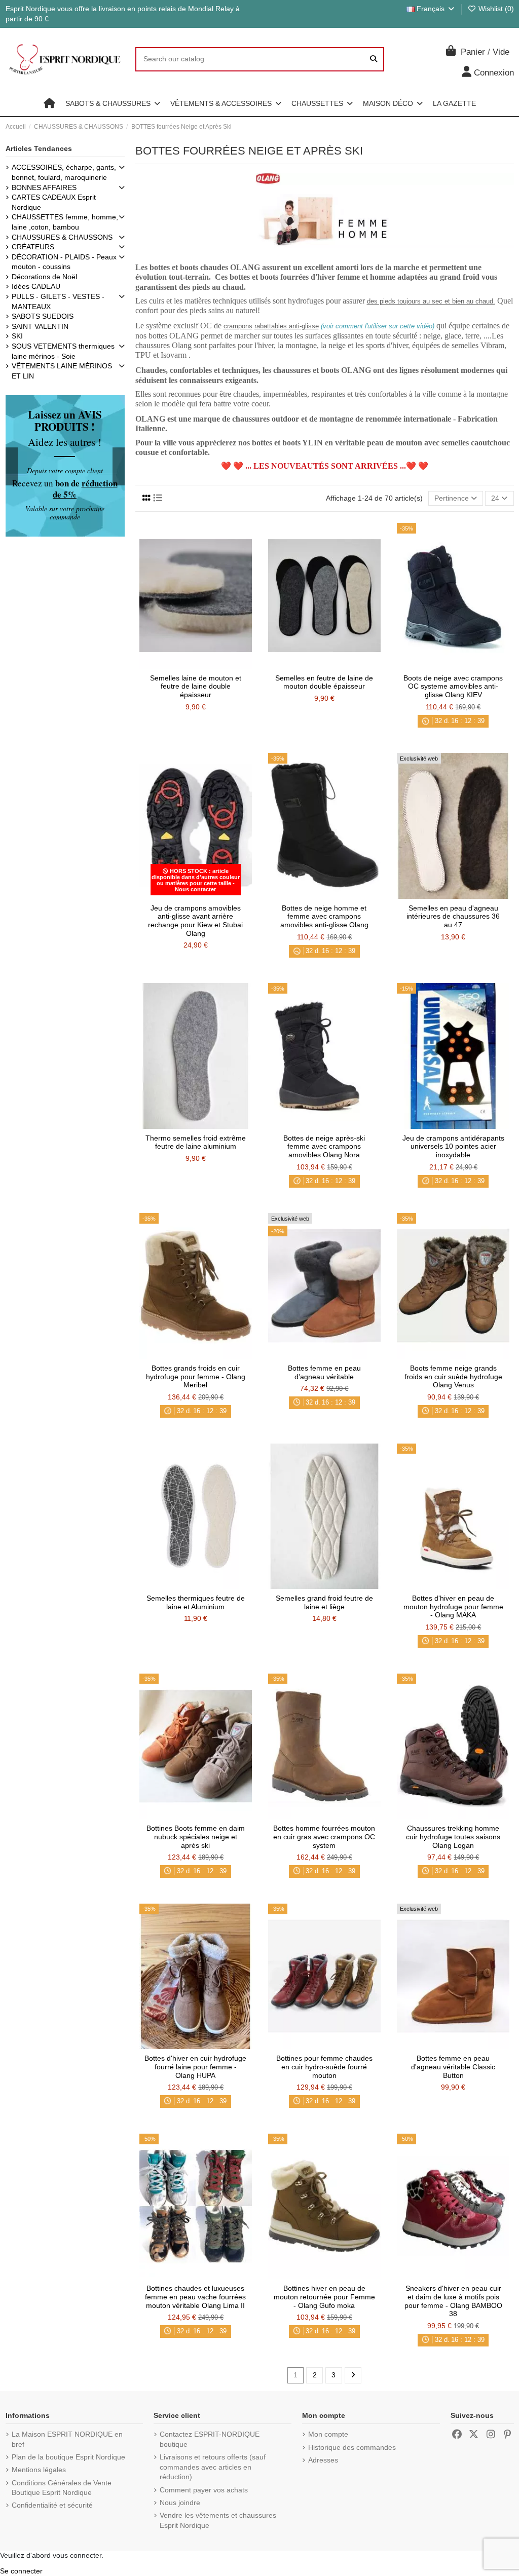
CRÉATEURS (33, 247)
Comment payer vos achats (204, 2490)
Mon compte (328, 2434)
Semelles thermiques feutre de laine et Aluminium (196, 1602)
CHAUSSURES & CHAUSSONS (62, 237)
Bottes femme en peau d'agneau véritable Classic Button (453, 2067)
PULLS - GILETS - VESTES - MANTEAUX (58, 301)
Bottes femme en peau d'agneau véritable (324, 1372)
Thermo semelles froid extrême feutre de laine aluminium (196, 1142)
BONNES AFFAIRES (44, 187)
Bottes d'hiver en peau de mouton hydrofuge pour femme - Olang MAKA (453, 1607)
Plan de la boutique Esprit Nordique (68, 2457)
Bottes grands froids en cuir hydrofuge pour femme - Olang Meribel (196, 1377)
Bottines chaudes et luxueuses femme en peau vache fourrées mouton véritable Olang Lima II (195, 2297)
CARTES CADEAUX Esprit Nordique (54, 202)
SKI (17, 336)
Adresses (323, 2460)
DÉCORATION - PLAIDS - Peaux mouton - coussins (64, 262)
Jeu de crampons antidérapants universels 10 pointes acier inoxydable (453, 1147)
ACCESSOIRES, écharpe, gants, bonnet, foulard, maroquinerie (64, 172)
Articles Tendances (39, 148)
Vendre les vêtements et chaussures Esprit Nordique (218, 2520)
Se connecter (21, 2571)
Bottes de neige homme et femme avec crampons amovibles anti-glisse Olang (324, 917)
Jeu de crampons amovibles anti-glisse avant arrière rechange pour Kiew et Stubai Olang (195, 921)
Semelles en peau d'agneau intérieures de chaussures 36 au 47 (453, 917)
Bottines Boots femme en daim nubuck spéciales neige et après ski (196, 1837)
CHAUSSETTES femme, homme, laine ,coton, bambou (65, 222)
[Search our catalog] (374, 59)
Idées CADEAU (36, 286)
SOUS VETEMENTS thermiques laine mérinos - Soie (63, 351)
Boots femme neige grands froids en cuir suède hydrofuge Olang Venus (453, 1377)
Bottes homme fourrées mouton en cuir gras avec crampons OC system (324, 1837)
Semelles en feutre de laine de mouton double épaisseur (324, 682)
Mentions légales (39, 2470)
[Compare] (195, 665)
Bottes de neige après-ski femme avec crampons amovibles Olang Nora (324, 1147)
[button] (113, 103)
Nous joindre (180, 2503)
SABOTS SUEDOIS (43, 316)
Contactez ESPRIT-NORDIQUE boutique (210, 2439)
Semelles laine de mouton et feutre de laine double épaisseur (196, 687)
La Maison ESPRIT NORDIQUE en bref (67, 2439)
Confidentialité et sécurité (52, 2505)
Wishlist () (495, 9)
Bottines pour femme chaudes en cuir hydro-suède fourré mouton (324, 2067)
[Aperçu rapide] (210, 665)
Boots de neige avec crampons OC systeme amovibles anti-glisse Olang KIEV (453, 687)
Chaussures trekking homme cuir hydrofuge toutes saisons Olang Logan (453, 1837)
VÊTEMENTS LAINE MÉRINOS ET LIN (62, 371)
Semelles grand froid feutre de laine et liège (324, 1602)
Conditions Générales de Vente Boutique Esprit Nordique (62, 2488)
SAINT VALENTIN (40, 326)
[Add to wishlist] (180, 665)
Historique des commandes (352, 2447)
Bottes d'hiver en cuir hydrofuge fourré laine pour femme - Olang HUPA (195, 2067)
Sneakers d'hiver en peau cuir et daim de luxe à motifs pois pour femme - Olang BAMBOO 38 (453, 2301)
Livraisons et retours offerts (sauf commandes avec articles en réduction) (213, 2467)
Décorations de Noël (44, 277)
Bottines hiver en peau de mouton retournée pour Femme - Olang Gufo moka (324, 2297)
